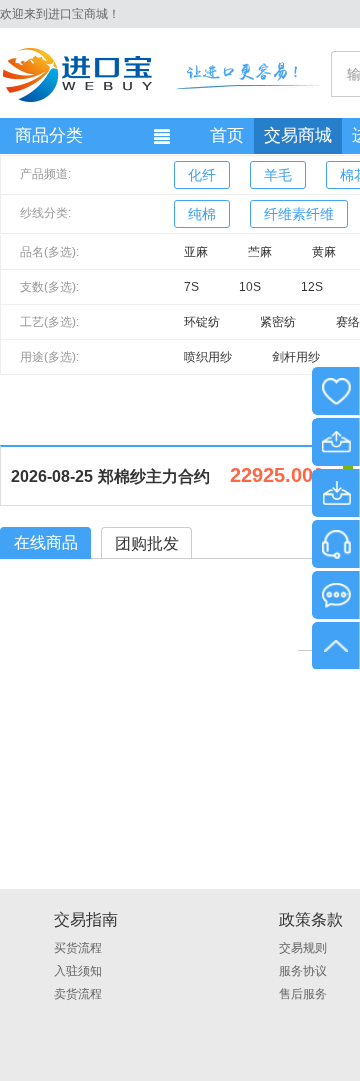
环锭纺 (202, 322)
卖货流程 (78, 994)
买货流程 (78, 948)
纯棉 (202, 214)
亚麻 (196, 252)
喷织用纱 (208, 357)
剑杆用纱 (296, 357)
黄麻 (324, 252)
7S (191, 287)
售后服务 (303, 994)
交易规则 (303, 948)
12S (312, 287)
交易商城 (298, 135)
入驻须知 (78, 971)
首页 (227, 135)
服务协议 (303, 971)
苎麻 (260, 252)
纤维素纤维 (299, 214)
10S (250, 287)
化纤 (202, 175)
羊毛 (278, 175)
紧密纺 (278, 322)
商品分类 (49, 135)
